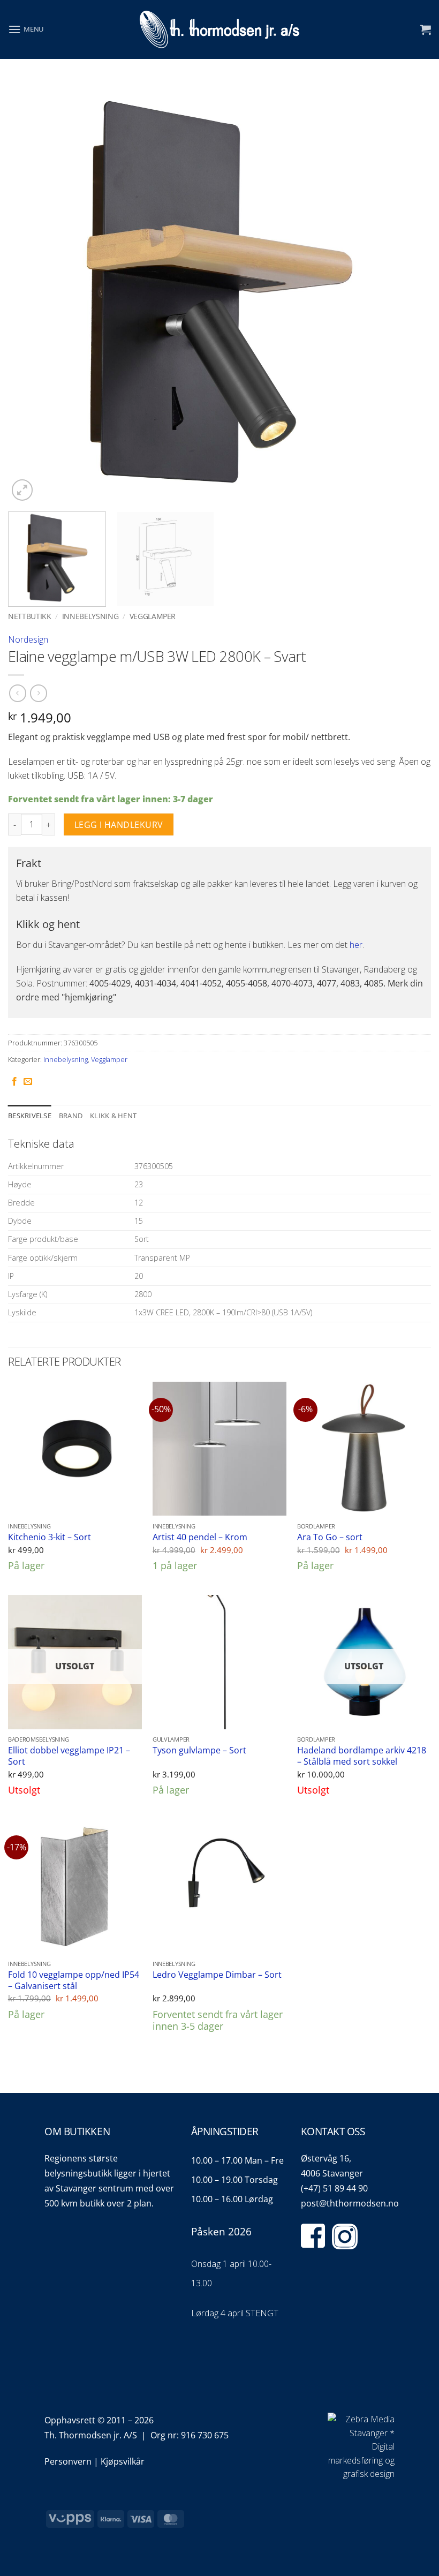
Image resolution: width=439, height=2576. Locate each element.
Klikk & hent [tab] (113, 1116)
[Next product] (17, 693)
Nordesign (28, 639)
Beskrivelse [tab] (30, 1116)
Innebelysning (90, 616)
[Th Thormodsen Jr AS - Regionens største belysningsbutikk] (219, 30)
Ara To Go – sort (330, 1537)
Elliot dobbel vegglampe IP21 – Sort (69, 1756)
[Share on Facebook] (14, 1082)
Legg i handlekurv (119, 825)
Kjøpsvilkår (123, 2461)
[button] (26, 29)
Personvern (68, 2461)
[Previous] (30, 292)
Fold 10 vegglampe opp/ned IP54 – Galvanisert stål (74, 1980)
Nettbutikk (30, 616)
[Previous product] (38, 693)
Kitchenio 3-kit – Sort (50, 1537)
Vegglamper (153, 616)
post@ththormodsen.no (350, 2203)
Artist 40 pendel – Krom (200, 1537)
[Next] (409, 292)
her (356, 945)
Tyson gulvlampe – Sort (199, 1750)
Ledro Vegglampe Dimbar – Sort (217, 1975)
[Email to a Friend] (28, 1082)
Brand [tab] (71, 1116)
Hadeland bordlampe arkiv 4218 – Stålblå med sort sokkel (362, 1756)
